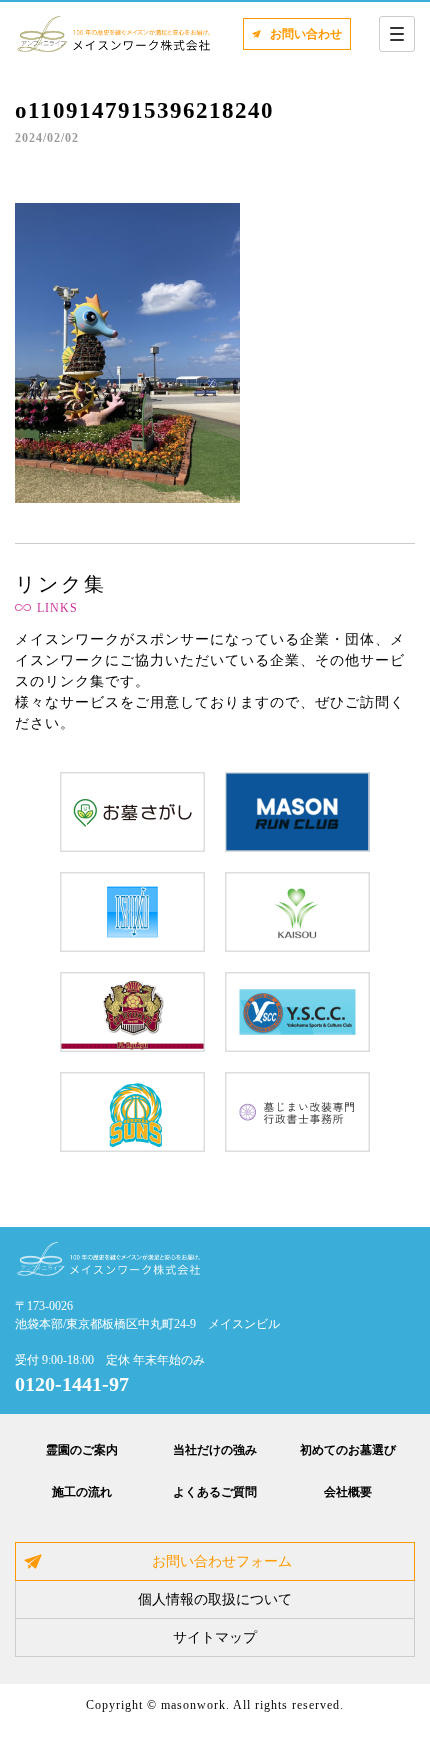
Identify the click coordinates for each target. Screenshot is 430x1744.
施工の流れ (82, 1492)
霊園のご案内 (82, 1450)
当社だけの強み (215, 1450)
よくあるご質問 (215, 1492)
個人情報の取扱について (215, 1599)
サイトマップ (215, 1637)
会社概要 (348, 1492)
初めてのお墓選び (348, 1450)
